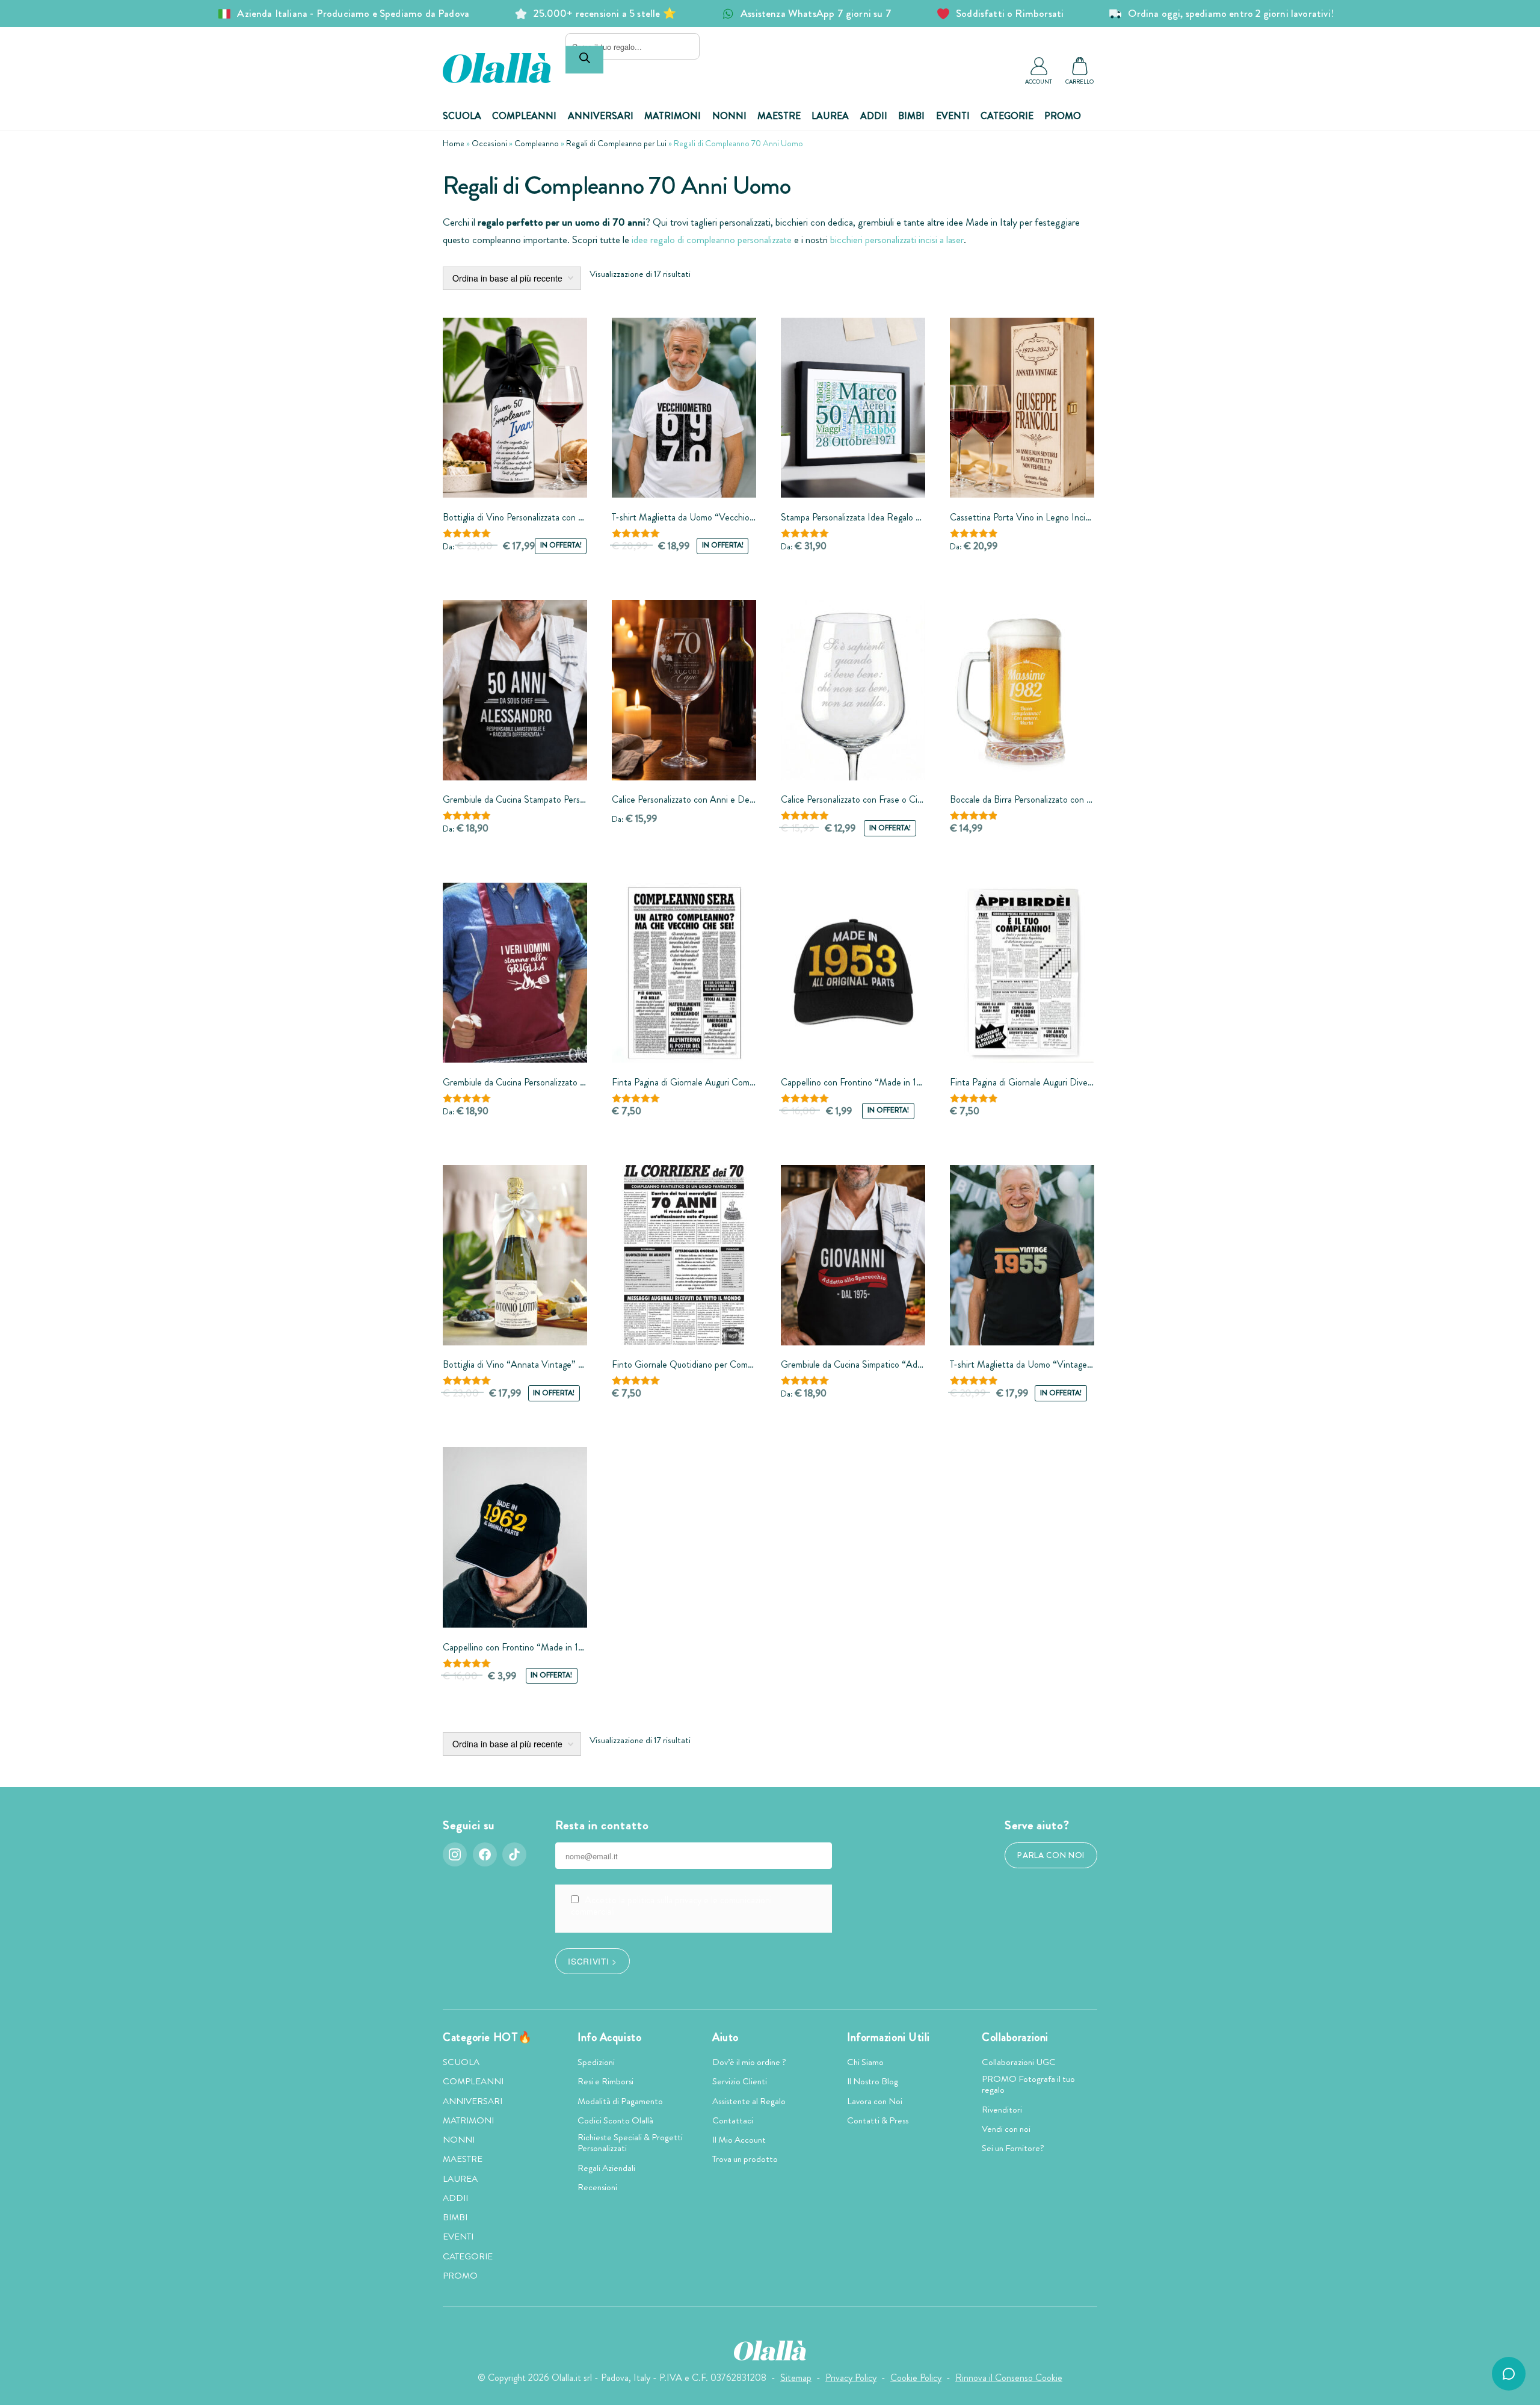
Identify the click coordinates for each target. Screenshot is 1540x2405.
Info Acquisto (609, 2037)
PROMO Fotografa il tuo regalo (1028, 2084)
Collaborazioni (1015, 2037)
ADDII (874, 116)
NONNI (729, 116)
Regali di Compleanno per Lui (616, 143)
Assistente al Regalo (749, 2101)
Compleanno (537, 143)
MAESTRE (779, 116)
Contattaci (733, 2120)
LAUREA (830, 116)
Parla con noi (1051, 1855)
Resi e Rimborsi (605, 2081)
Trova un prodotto (745, 2159)
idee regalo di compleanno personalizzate (712, 240)
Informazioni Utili (889, 2037)
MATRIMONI (673, 116)
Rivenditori (1002, 2110)
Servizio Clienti (740, 2081)
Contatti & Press (878, 2120)
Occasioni (489, 143)
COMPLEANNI (524, 116)
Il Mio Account (739, 2140)
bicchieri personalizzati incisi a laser (897, 240)
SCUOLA (462, 116)
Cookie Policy (916, 2378)
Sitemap (796, 2378)
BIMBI (911, 116)
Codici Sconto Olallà (615, 2120)
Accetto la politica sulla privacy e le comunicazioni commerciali (671, 1906)
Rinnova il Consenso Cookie (1009, 2378)
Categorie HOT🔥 (488, 2037)
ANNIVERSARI (601, 116)
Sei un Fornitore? (1013, 2148)
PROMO (1063, 116)
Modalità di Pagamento (620, 2101)
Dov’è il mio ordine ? (749, 2062)
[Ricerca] (584, 60)
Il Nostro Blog (873, 2081)
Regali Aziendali (606, 2168)
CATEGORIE (1007, 116)
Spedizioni (596, 2062)
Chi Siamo (865, 2062)
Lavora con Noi (875, 2101)
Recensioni (597, 2187)
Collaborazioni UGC (1019, 2062)
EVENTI (953, 116)
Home (454, 143)
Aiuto (725, 2037)
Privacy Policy (851, 2378)
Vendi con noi (1006, 2129)
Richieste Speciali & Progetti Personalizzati (630, 2143)
